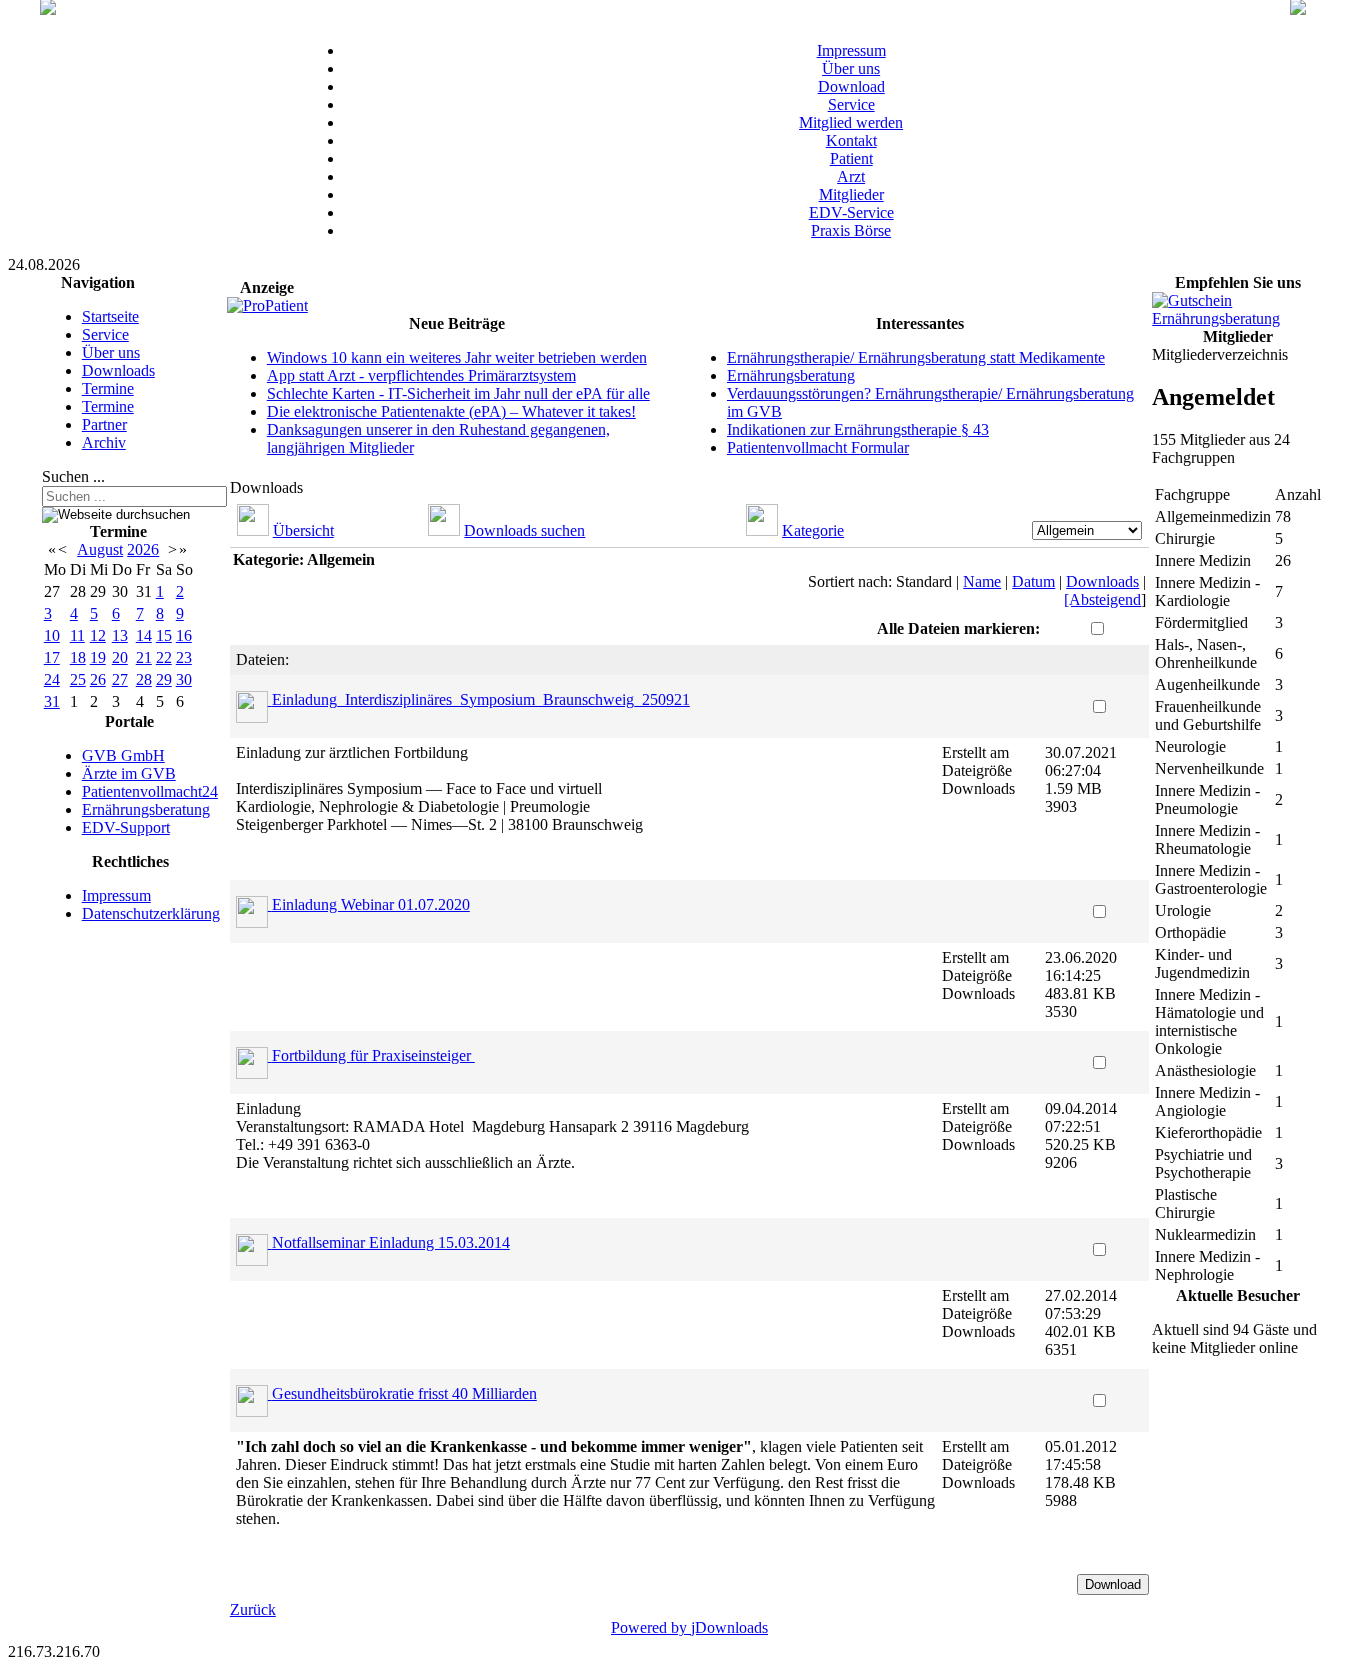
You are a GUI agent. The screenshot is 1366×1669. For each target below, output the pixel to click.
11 (77, 635)
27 (120, 679)
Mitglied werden (851, 122)
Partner (104, 424)
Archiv (104, 442)
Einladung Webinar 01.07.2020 (371, 904)
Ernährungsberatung (146, 809)
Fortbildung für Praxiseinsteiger (373, 1055)
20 (120, 657)
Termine (108, 388)
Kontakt (851, 140)
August (100, 549)
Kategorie (813, 530)
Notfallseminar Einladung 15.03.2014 (391, 1242)
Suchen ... (73, 476)
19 (98, 657)
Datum (1033, 581)
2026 (143, 549)
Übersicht (303, 530)
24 (52, 679)
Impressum (851, 50)
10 (52, 635)
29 (164, 679)
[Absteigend (1102, 599)
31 (52, 701)
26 (98, 679)
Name (982, 581)
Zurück (253, 1609)
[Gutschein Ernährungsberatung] (1238, 318)
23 (184, 657)
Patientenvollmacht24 (150, 791)
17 (52, 657)
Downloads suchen (524, 530)
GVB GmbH (123, 755)
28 (144, 679)
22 (164, 657)
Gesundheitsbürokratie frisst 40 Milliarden (404, 1393)
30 (184, 679)
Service (851, 104)
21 (144, 657)
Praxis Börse (851, 230)
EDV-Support (126, 827)
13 (120, 635)
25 (78, 679)
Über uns (851, 68)
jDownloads (729, 1627)
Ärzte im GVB (129, 773)
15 (164, 635)
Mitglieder (851, 194)
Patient (851, 158)
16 (184, 635)
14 (144, 635)
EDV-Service (851, 212)
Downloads (118, 370)
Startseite (110, 316)
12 (98, 635)
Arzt (851, 176)
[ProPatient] (267, 305)
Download (851, 86)
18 (78, 657)
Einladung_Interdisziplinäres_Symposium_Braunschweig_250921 (481, 699)
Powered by (651, 1627)
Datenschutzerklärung (151, 913)
